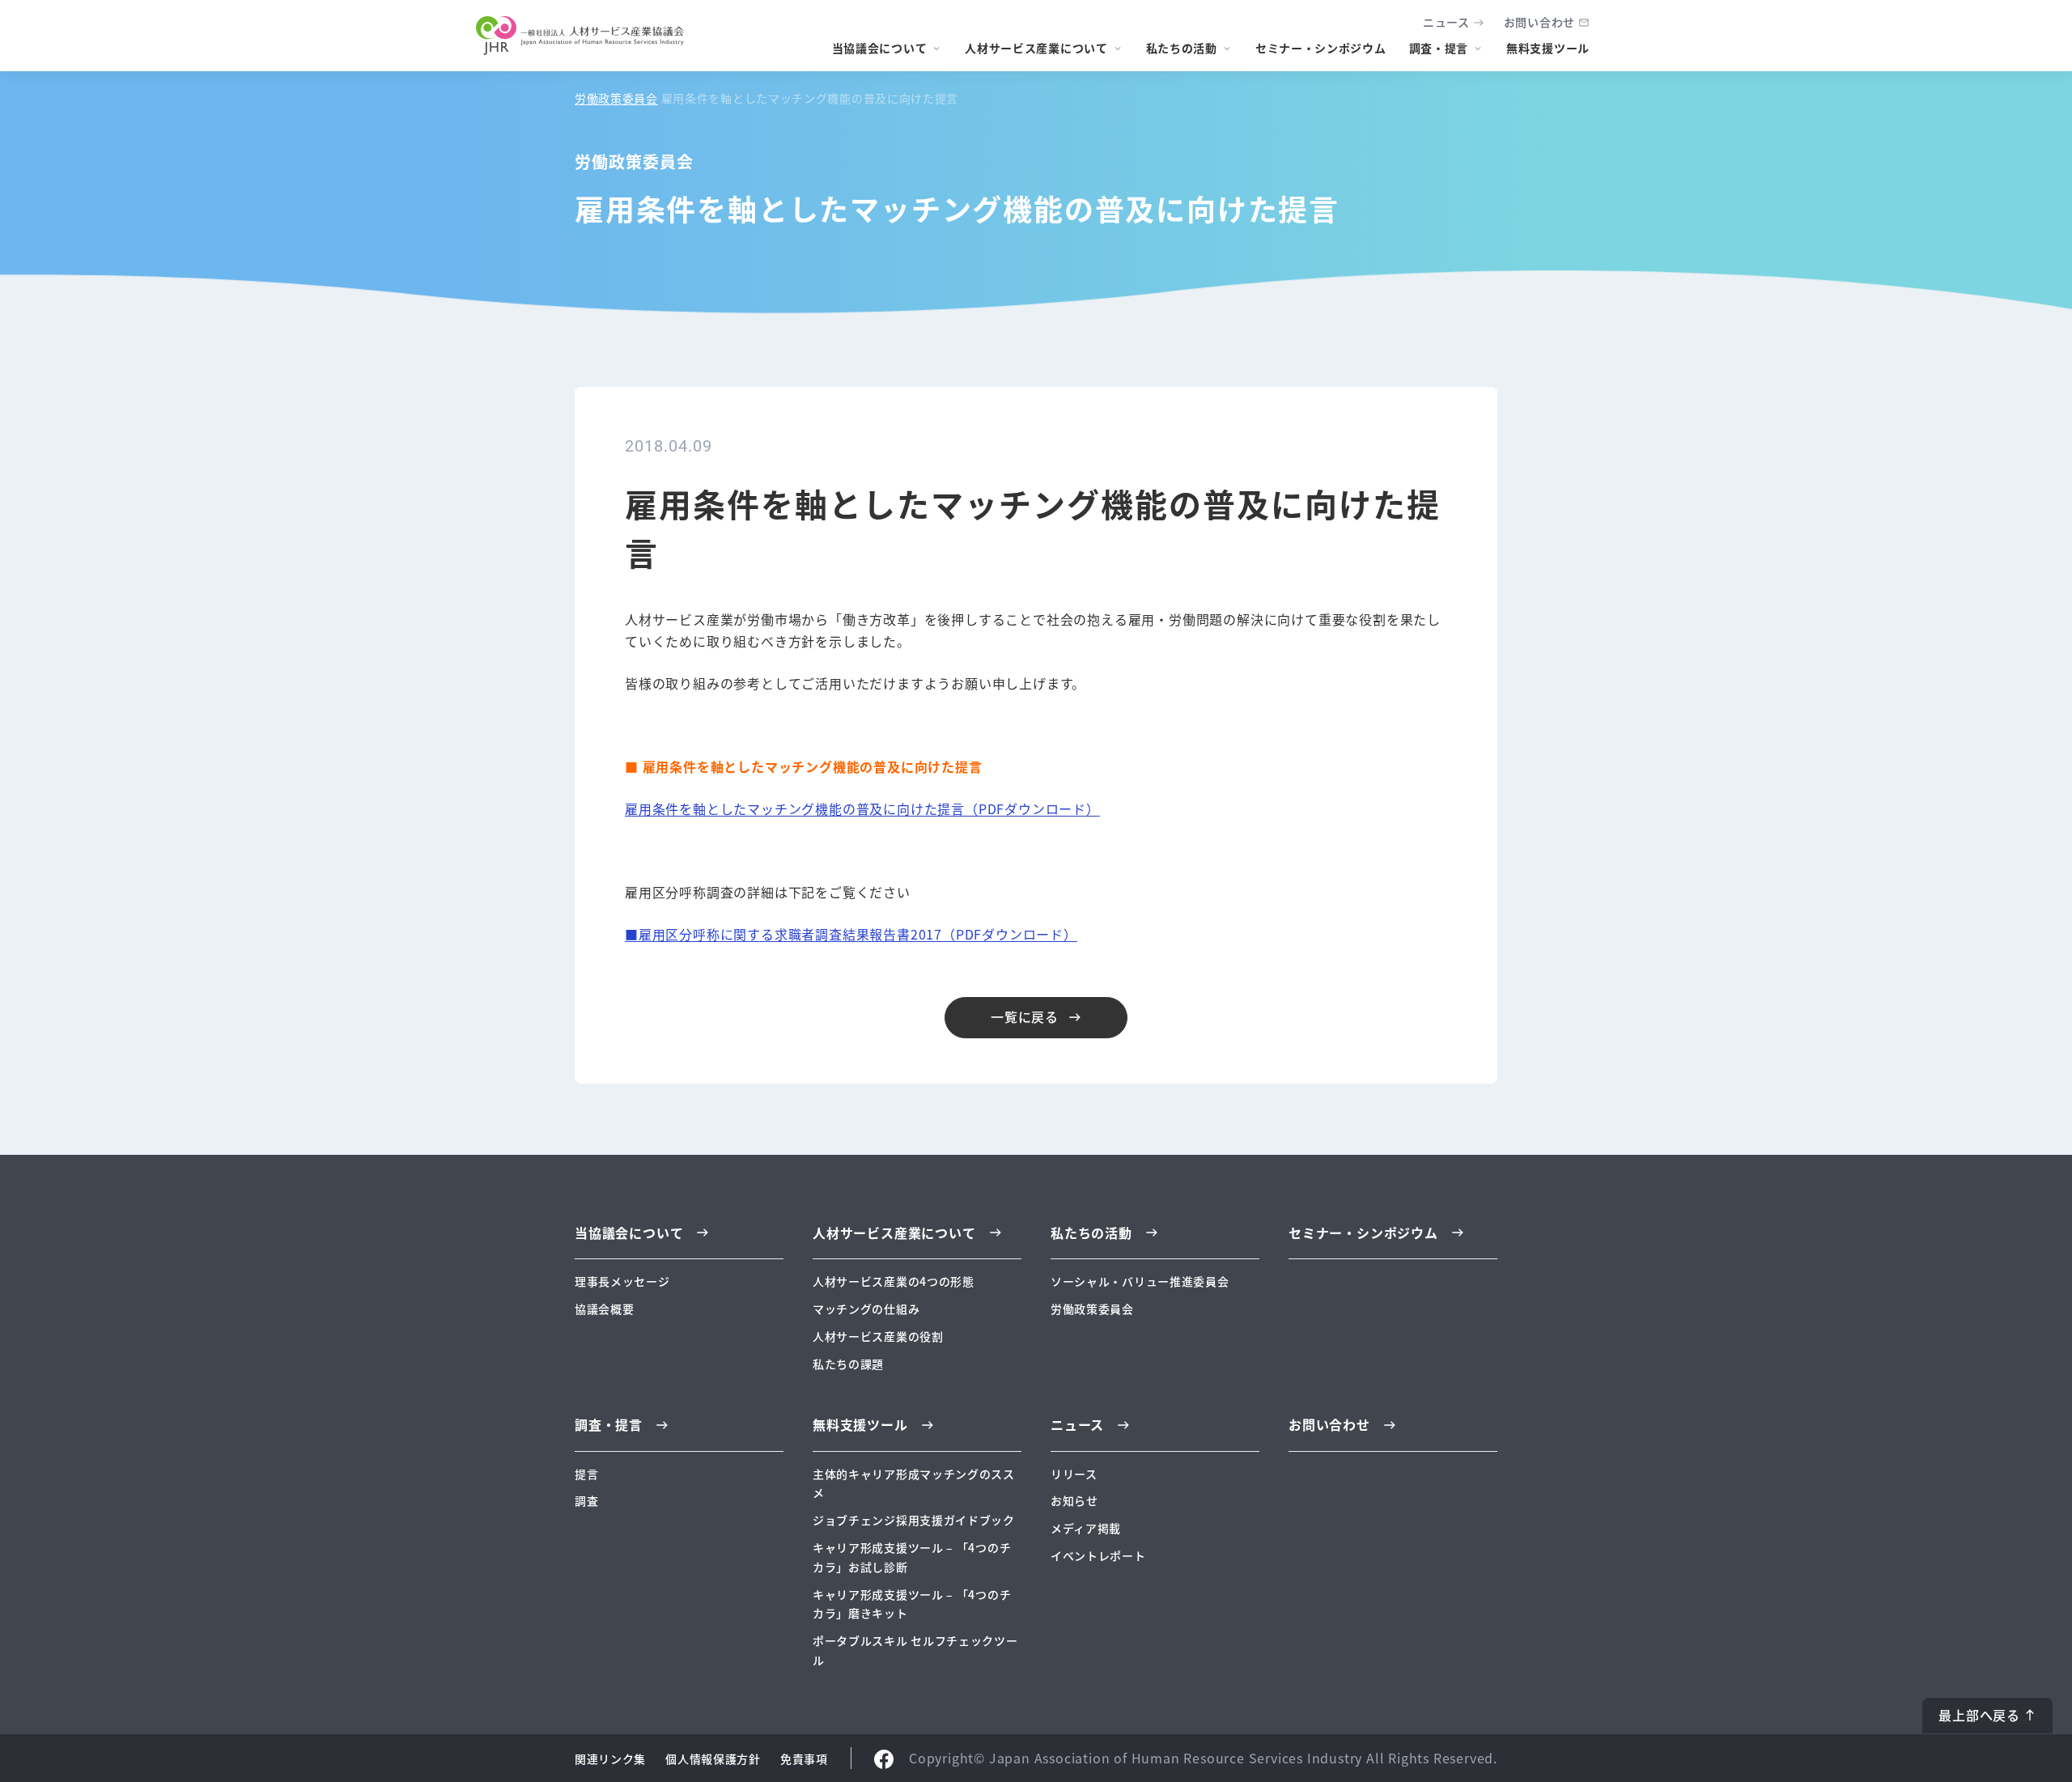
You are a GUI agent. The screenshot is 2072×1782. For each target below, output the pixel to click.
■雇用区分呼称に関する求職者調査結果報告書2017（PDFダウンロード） (851, 934)
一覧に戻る (1025, 1016)
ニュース (1446, 22)
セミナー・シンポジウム (1321, 48)
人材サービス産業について (1036, 48)
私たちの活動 (1182, 48)
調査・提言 (1439, 48)
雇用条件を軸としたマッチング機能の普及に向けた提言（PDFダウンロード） (862, 808)
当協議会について (880, 48)
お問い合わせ (1539, 22)
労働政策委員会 (616, 98)
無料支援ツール (1548, 48)
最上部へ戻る (1979, 1715)
